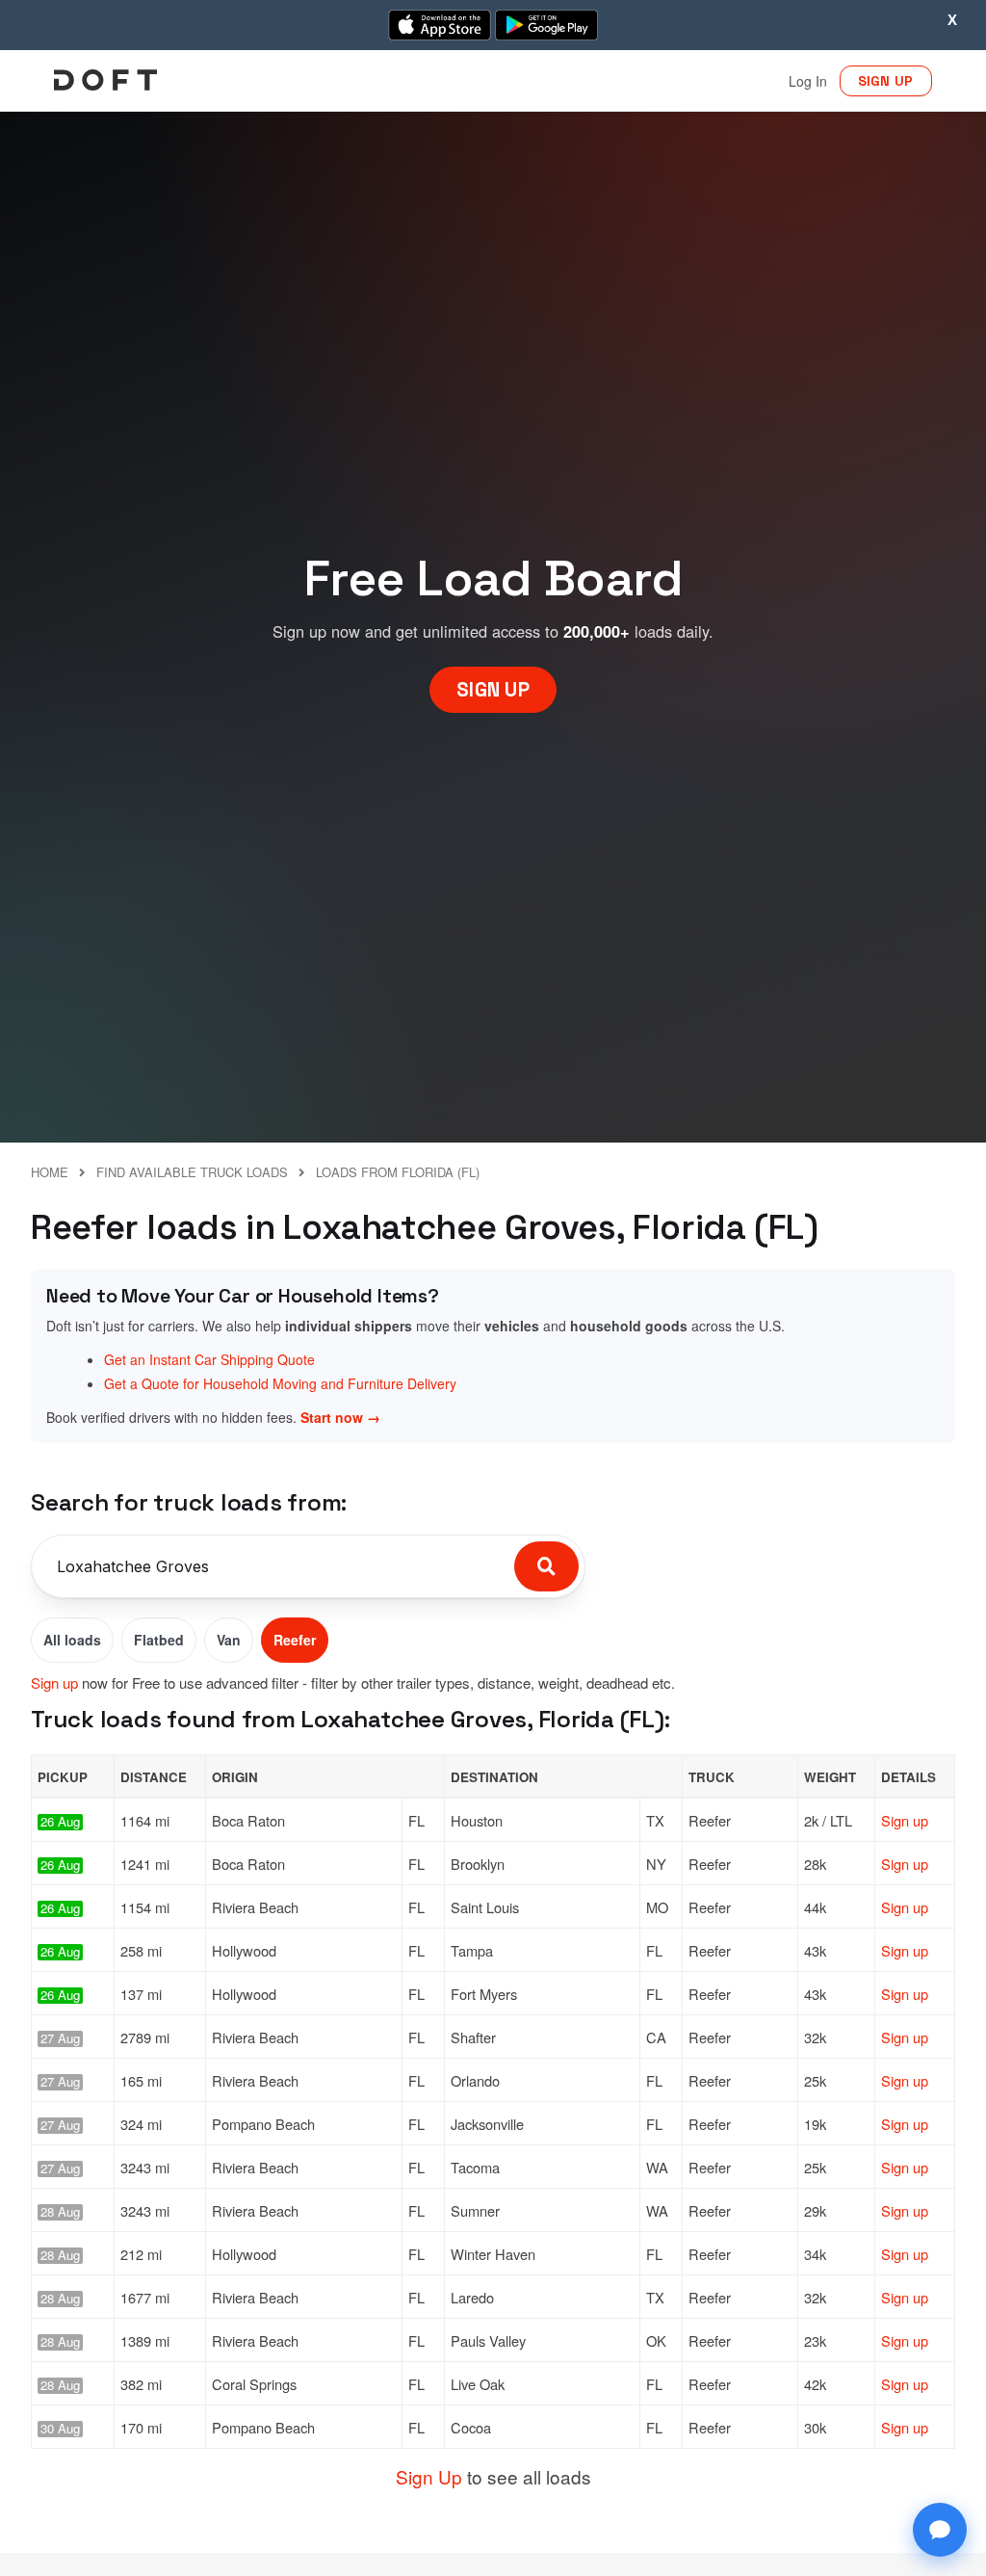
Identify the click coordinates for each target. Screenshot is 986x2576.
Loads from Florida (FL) (398, 1172)
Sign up (54, 1682)
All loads (72, 1640)
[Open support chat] (940, 2530)
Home (50, 1172)
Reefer (295, 1640)
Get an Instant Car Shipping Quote (209, 1359)
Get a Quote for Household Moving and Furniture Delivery (280, 1383)
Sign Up (429, 2476)
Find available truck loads (192, 1172)
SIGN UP (886, 81)
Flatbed (159, 1640)
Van (229, 1640)
